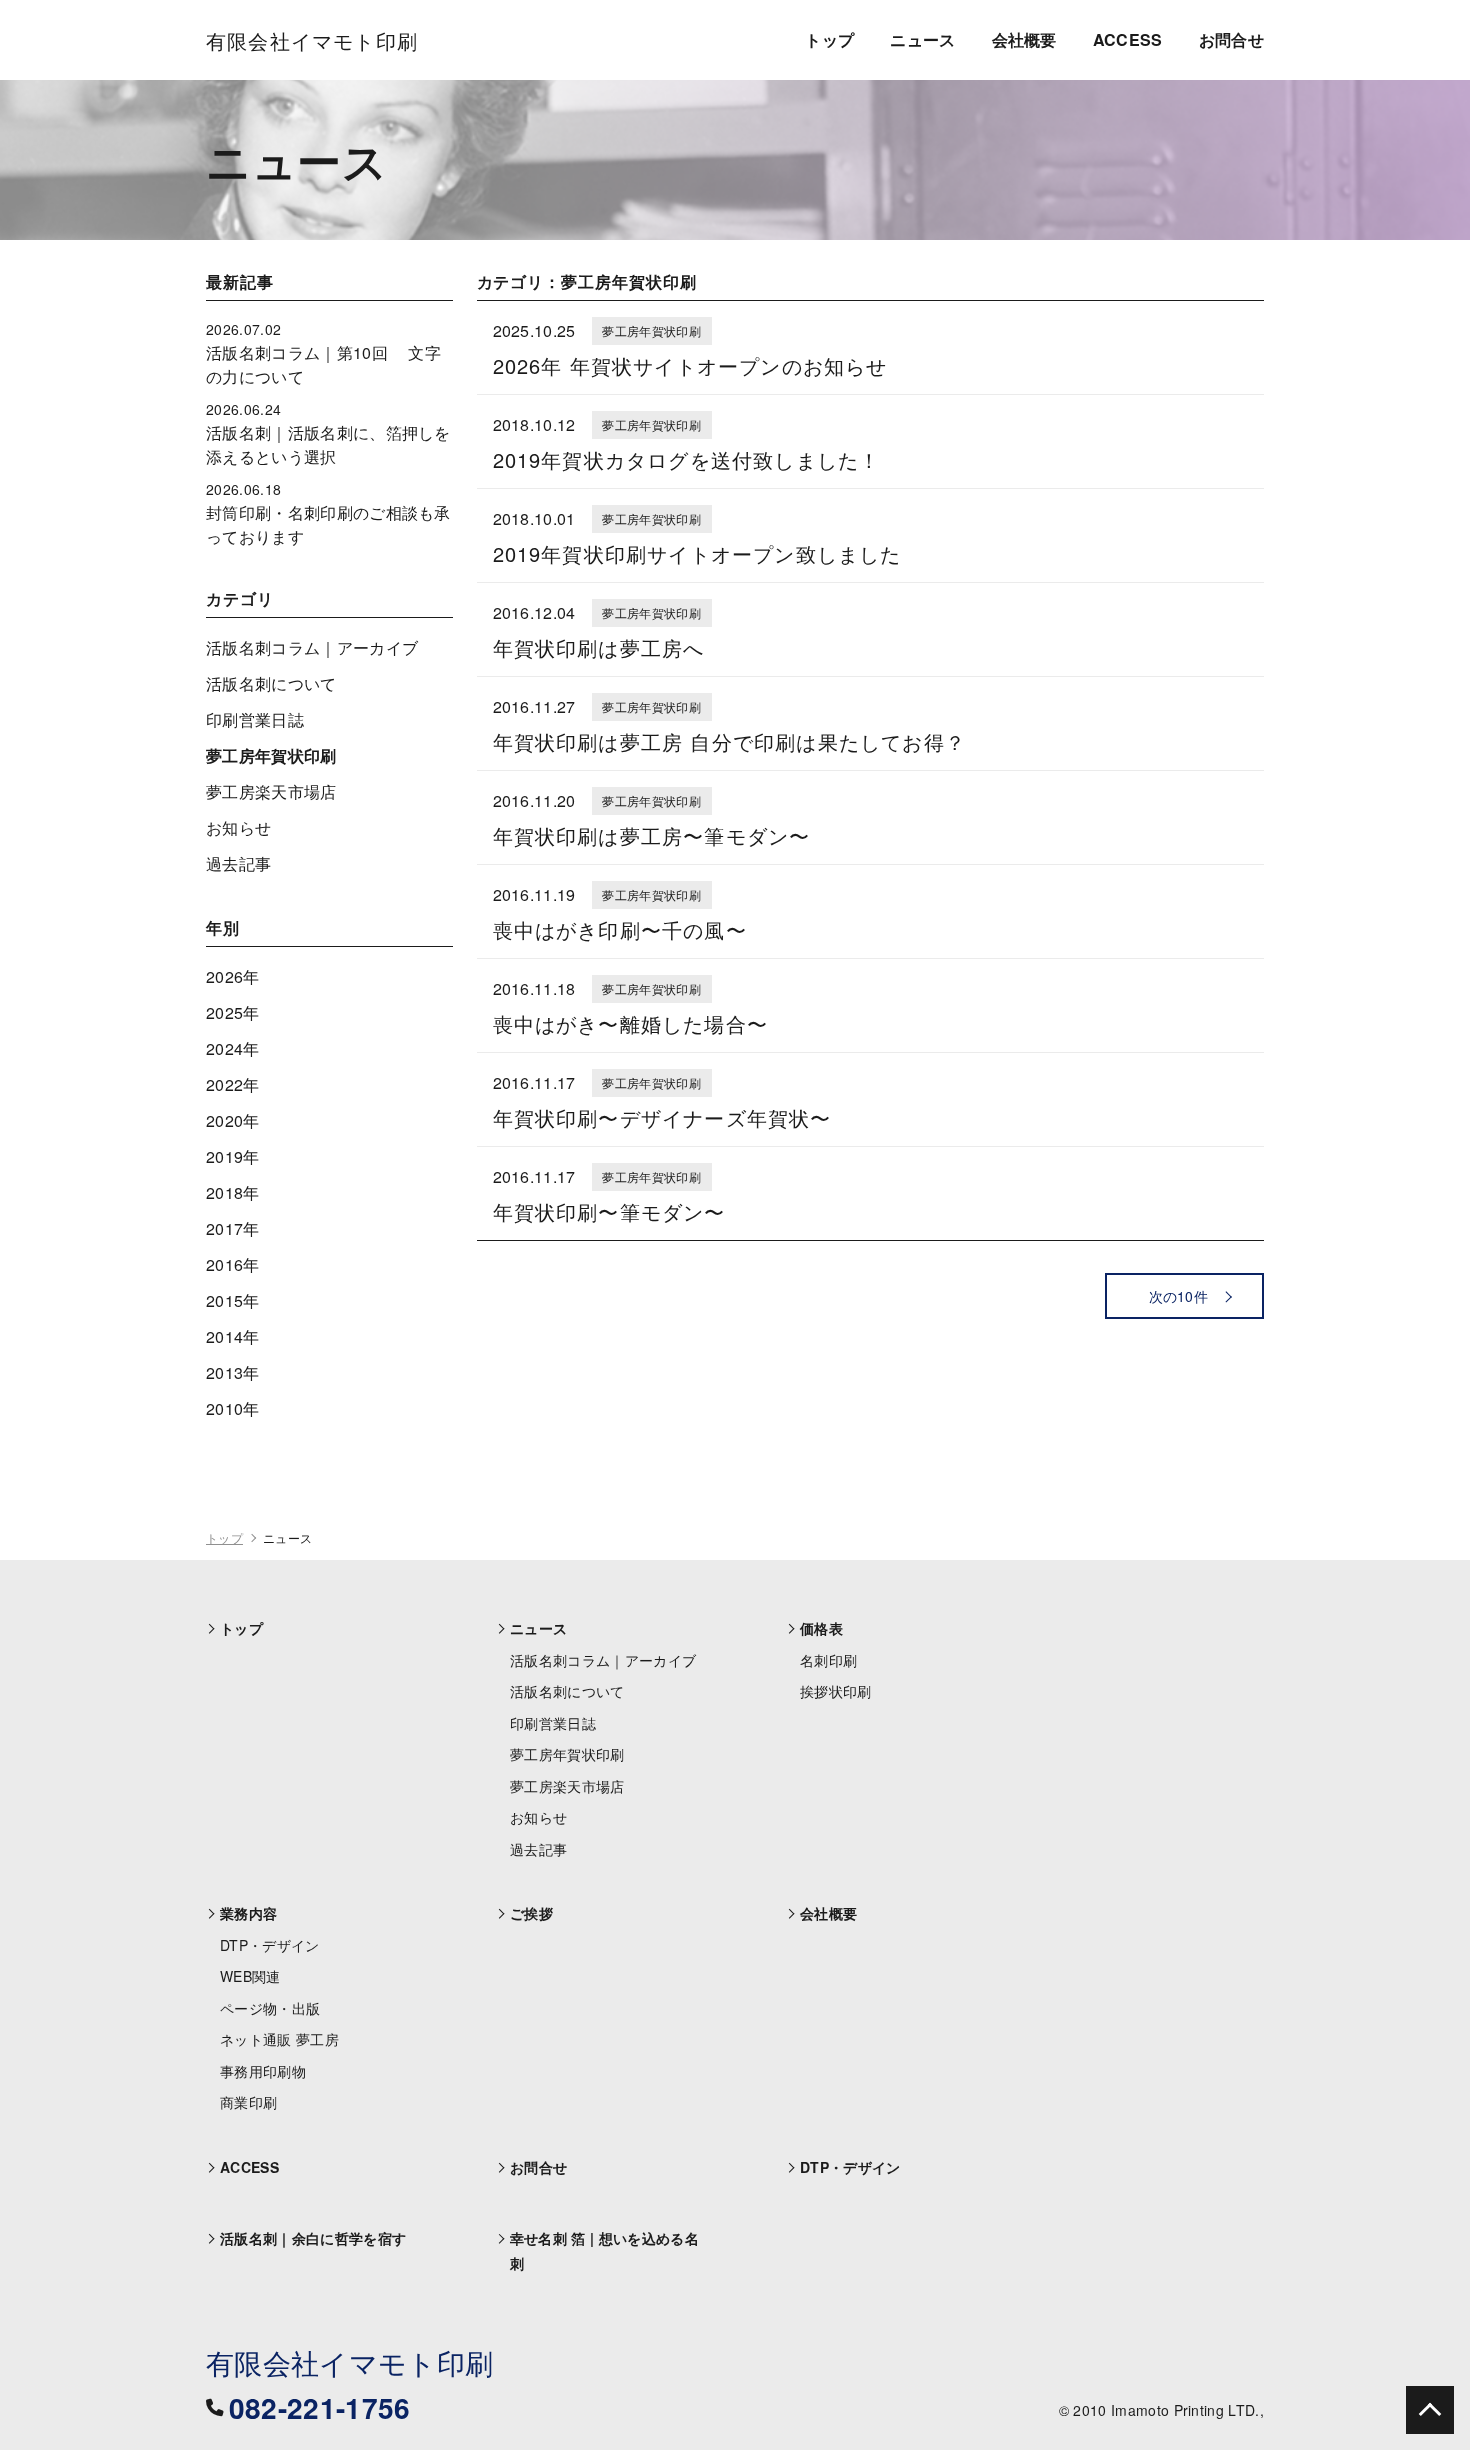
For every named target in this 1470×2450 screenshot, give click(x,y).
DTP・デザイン (270, 1945)
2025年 (233, 1012)
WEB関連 (250, 1976)
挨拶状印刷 (836, 1691)
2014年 (233, 1336)
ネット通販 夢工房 (279, 2039)
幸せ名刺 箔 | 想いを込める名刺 (604, 2250)
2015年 (233, 1300)
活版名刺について (271, 683)
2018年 (233, 1192)
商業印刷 (248, 2102)
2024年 (233, 1048)
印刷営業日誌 (255, 719)
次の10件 (1179, 1296)
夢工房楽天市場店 (271, 791)
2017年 (233, 1228)
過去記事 (238, 863)
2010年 (233, 1408)
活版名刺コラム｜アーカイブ (312, 647)
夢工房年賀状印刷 (271, 755)
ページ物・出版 (270, 2008)
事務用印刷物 (263, 2071)
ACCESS (1128, 39)
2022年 (233, 1084)
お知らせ (238, 827)
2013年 (233, 1372)
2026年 (233, 976)
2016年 (233, 1264)
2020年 (233, 1120)
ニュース (922, 39)
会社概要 (1024, 39)
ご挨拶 (531, 1913)
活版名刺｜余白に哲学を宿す (313, 2238)
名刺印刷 (828, 1660)
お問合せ (1231, 39)
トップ (829, 39)
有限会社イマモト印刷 (349, 2362)
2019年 (233, 1156)
